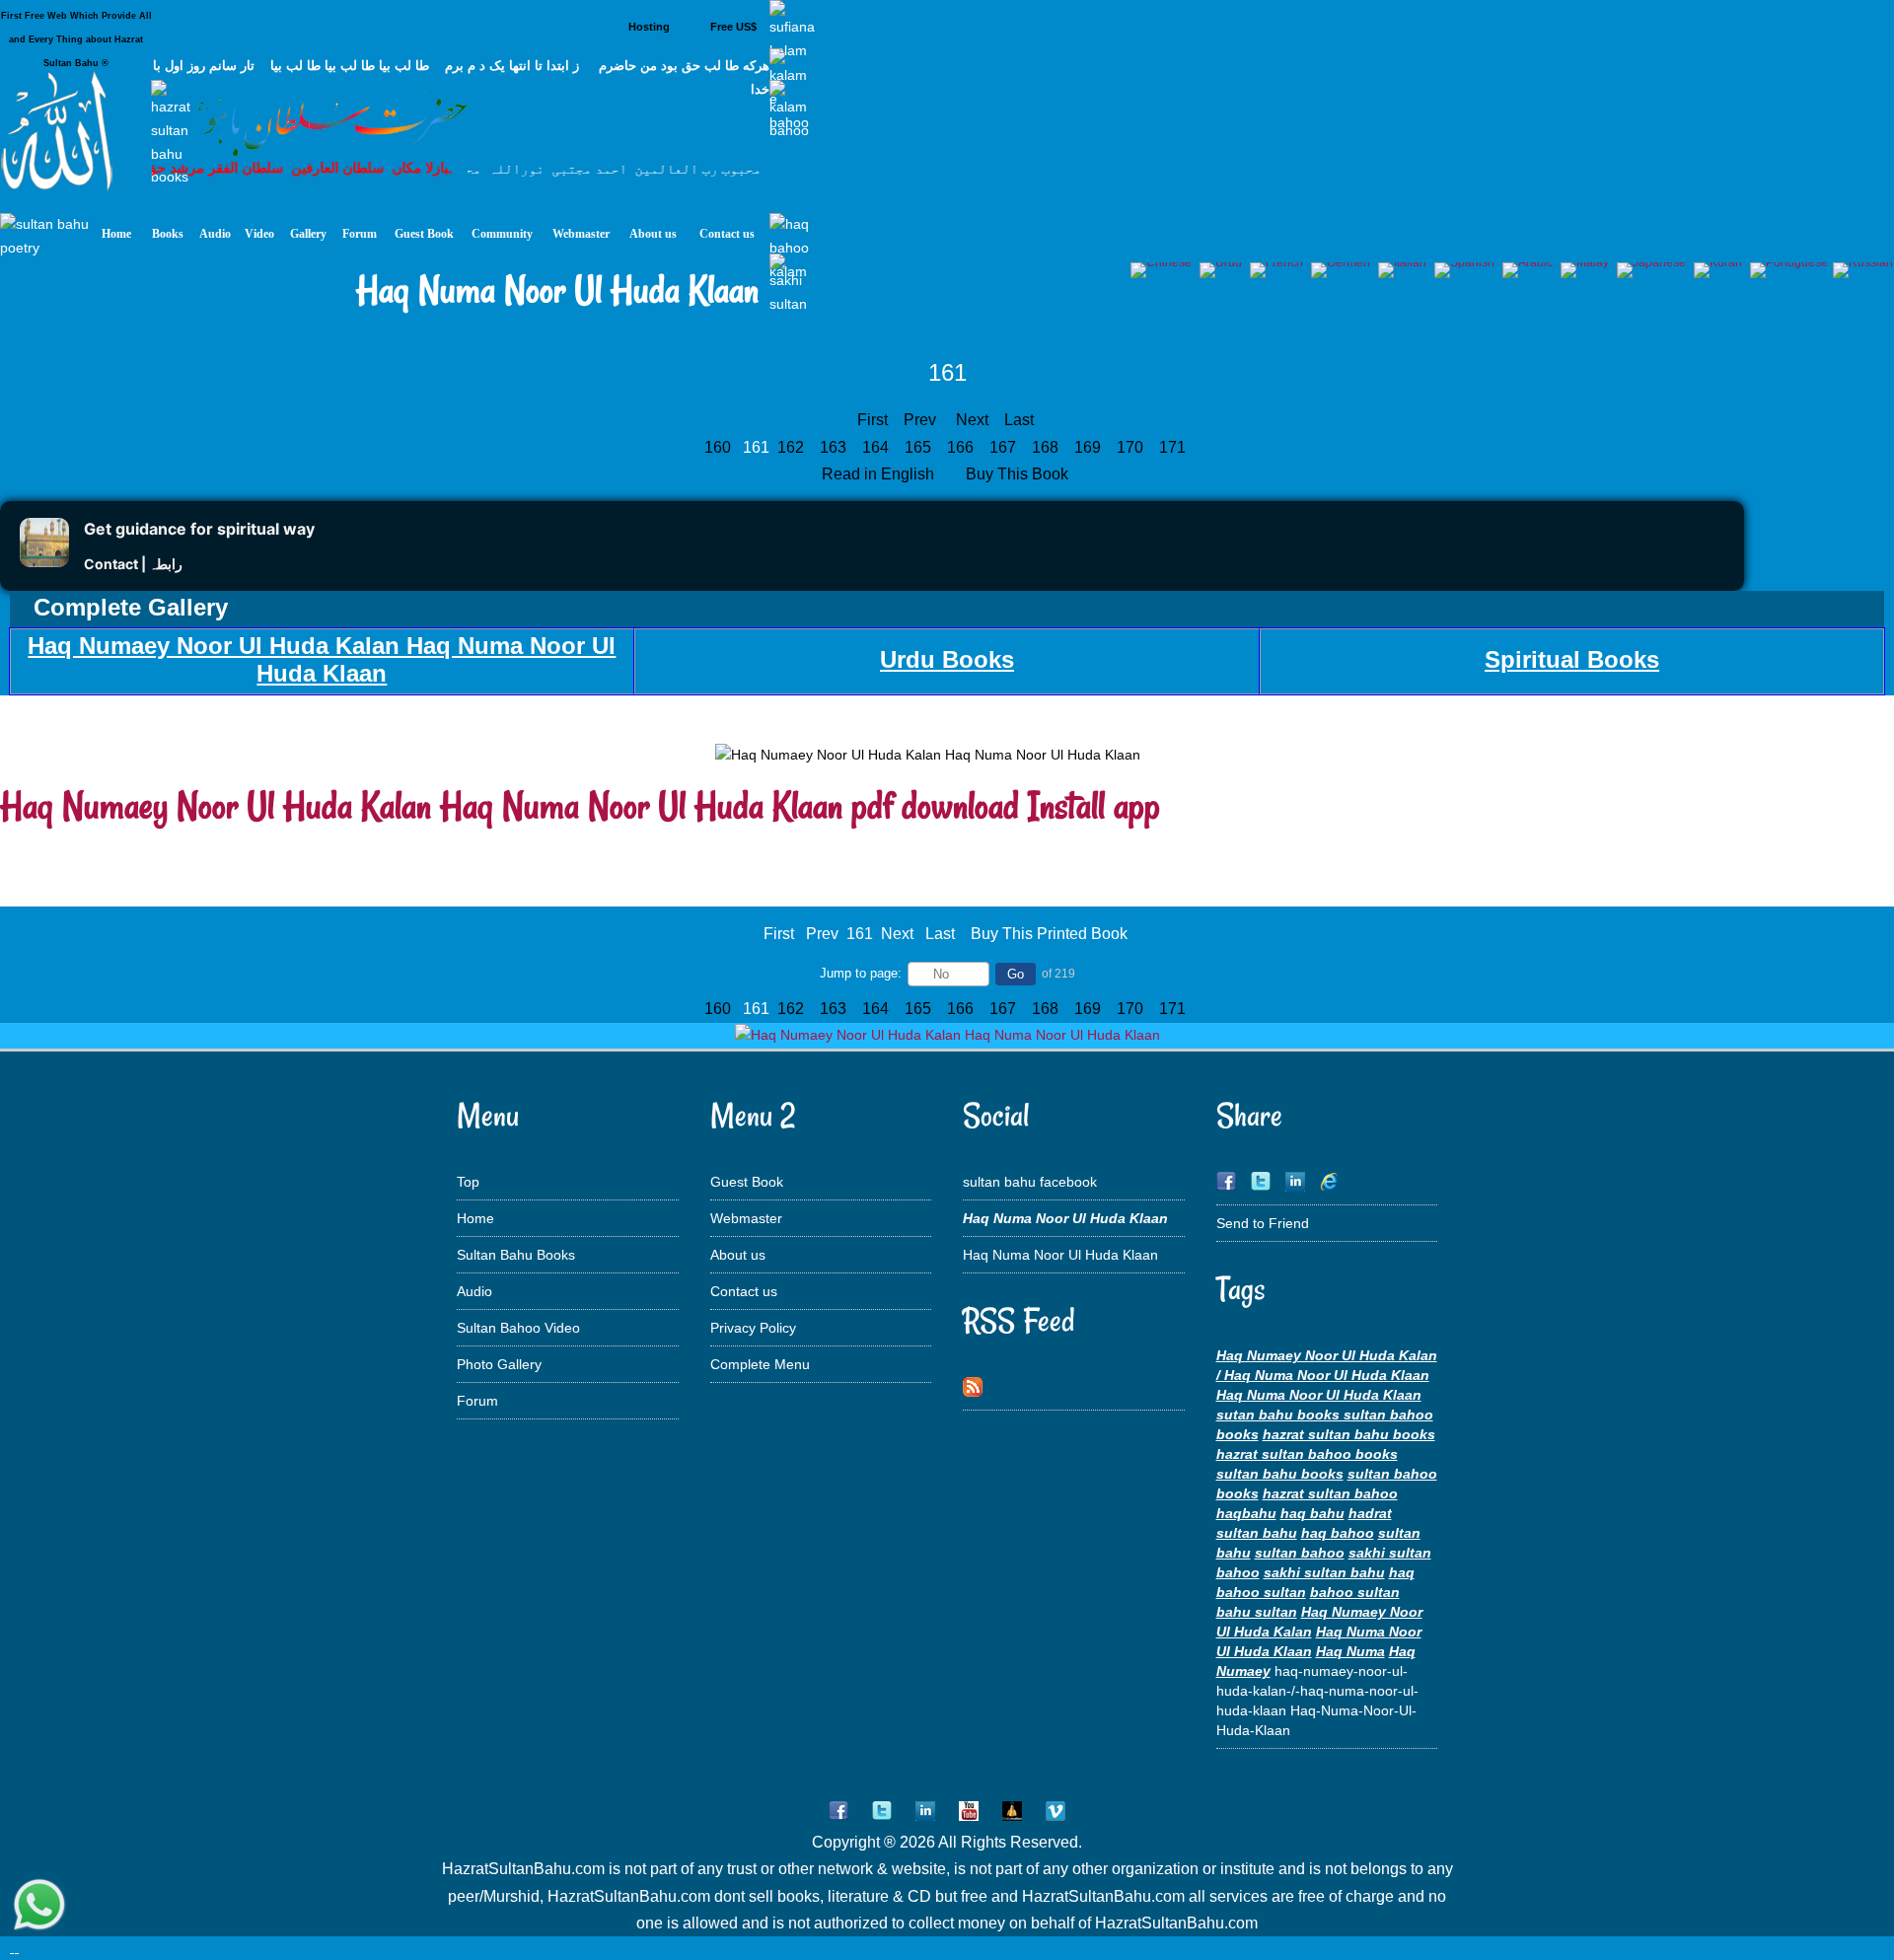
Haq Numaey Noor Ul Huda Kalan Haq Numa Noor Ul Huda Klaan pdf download (510, 805)
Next (972, 420)
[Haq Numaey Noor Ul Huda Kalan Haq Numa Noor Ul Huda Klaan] (947, 1035)
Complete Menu (760, 1364)
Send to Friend (1263, 1223)
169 (1090, 447)
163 (835, 447)
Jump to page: (861, 973)
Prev (920, 420)
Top (468, 1182)
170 (1132, 447)
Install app (1094, 805)
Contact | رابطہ (133, 564)
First (873, 420)
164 (877, 447)
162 (793, 447)
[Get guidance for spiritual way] (44, 562)
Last (1019, 420)
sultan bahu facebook (1030, 1182)
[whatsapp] (39, 1906)
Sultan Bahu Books (516, 1255)
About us (738, 1255)
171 (1174, 447)
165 (920, 447)
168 (1047, 447)
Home (475, 1218)
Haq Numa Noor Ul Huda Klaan (1060, 1255)
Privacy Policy (753, 1328)
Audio (474, 1291)
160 (720, 447)
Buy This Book (1019, 474)
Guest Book (747, 1182)
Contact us (744, 1291)
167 (1005, 447)
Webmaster (746, 1218)
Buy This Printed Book (1049, 934)
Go (1016, 974)
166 (962, 447)
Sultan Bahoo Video (518, 1328)
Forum (477, 1401)
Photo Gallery (499, 1364)
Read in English (880, 474)
